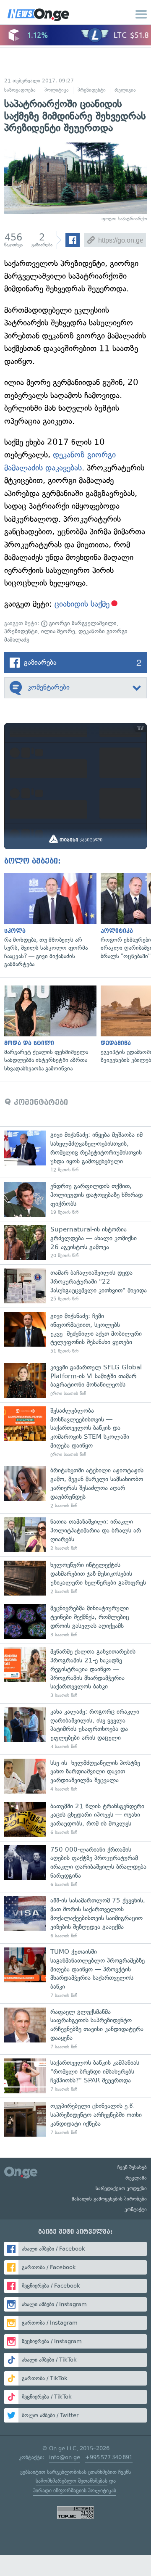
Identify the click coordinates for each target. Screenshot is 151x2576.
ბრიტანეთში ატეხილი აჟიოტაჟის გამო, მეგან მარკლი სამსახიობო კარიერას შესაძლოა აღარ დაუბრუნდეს (75, 1487)
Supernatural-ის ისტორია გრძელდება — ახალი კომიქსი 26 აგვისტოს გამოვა (75, 1243)
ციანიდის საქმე (82, 604)
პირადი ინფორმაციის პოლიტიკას (75, 2490)
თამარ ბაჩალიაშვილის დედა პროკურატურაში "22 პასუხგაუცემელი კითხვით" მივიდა (75, 1286)
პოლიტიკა (57, 90)
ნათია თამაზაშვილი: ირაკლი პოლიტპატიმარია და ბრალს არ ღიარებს (75, 1535)
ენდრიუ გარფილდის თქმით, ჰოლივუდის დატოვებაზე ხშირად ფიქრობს (75, 1199)
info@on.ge (65, 2457)
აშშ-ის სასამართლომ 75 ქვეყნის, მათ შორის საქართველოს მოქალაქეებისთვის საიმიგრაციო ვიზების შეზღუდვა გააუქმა (75, 1918)
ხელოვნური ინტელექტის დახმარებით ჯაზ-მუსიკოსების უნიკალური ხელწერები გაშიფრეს (75, 1578)
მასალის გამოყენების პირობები (109, 2199)
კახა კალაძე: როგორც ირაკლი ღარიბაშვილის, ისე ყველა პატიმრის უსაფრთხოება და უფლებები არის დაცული (75, 1729)
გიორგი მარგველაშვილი (82, 623)
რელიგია (125, 90)
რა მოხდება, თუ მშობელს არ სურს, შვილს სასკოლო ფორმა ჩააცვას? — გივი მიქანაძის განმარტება (48, 921)
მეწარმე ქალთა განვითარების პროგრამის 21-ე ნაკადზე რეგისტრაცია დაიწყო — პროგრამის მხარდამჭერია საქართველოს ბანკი (75, 1673)
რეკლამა (136, 2178)
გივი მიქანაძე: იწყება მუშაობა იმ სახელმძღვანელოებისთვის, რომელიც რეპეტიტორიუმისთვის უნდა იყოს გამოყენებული (75, 1152)
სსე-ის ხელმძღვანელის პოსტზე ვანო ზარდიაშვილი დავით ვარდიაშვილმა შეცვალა (75, 1776)
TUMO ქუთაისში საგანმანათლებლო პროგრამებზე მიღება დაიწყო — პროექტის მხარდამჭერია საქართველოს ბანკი (75, 1973)
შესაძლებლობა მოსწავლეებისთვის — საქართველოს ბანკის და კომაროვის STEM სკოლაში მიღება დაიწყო (75, 1432)
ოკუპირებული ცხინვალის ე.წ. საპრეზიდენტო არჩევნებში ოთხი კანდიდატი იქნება (75, 2119)
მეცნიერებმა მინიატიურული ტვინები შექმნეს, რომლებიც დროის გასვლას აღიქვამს (75, 1621)
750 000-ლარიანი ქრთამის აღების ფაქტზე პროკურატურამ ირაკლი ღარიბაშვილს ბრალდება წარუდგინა (75, 1867)
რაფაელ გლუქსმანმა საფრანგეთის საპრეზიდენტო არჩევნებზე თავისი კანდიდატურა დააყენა (75, 2029)
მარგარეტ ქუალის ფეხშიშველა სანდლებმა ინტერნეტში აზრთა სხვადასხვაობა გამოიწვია (48, 1029)
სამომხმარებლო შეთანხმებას (72, 2481)
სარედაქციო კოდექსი (121, 2188)
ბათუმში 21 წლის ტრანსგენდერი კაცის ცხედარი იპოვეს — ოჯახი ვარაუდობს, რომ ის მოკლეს (75, 1819)
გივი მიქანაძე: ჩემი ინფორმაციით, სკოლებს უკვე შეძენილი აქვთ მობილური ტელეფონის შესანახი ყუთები (75, 1333)
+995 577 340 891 (109, 2457)
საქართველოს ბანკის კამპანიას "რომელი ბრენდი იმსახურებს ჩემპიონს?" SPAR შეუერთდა (75, 2076)
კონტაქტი (136, 2209)
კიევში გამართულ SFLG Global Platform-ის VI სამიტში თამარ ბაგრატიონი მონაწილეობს (75, 1380)
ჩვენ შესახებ (132, 2167)
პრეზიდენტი (92, 90)
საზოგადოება (20, 90)
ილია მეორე (58, 631)
